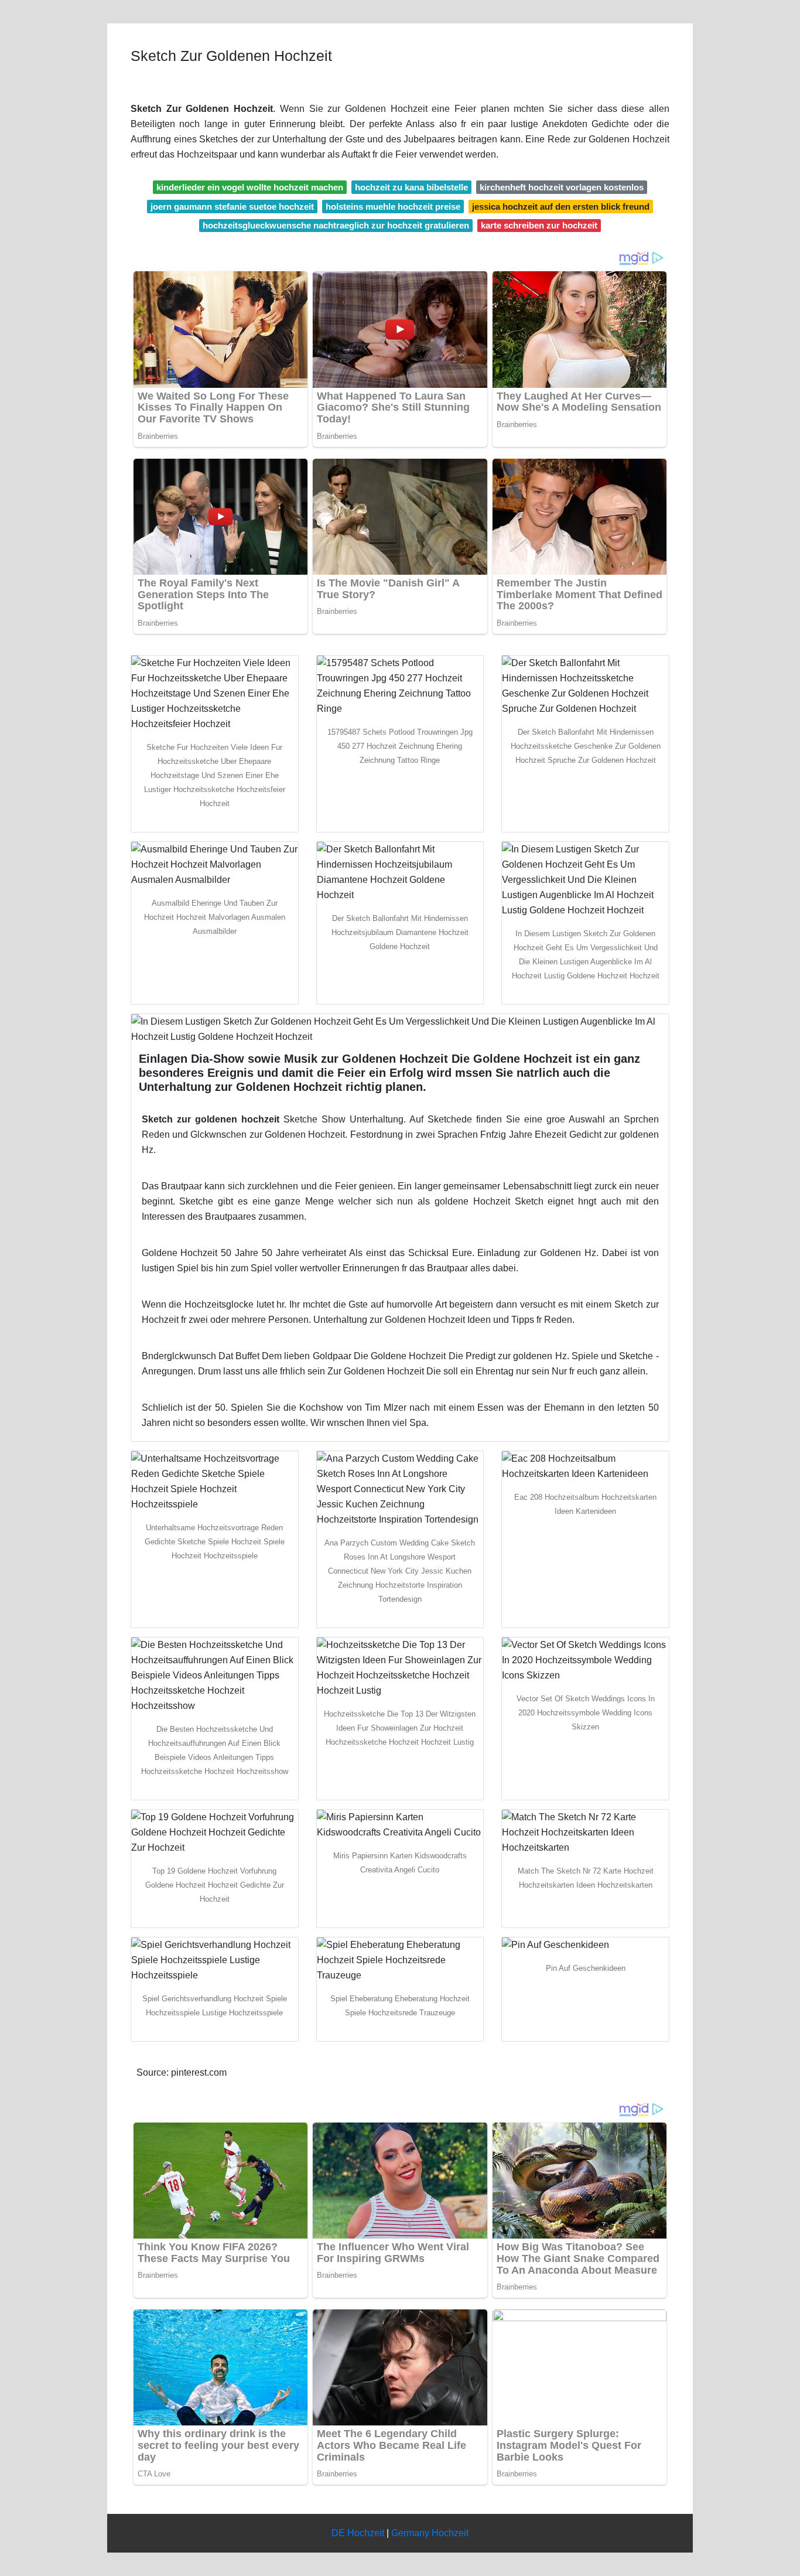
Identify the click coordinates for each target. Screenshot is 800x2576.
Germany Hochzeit (430, 2533)
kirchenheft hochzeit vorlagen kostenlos (562, 187)
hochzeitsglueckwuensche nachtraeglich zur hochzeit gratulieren (336, 225)
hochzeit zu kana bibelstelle (411, 187)
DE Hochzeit (358, 2533)
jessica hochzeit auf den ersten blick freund (561, 207)
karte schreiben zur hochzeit (539, 225)
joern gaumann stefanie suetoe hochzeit (232, 207)
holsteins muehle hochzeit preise (393, 207)
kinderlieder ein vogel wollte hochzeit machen (250, 187)
